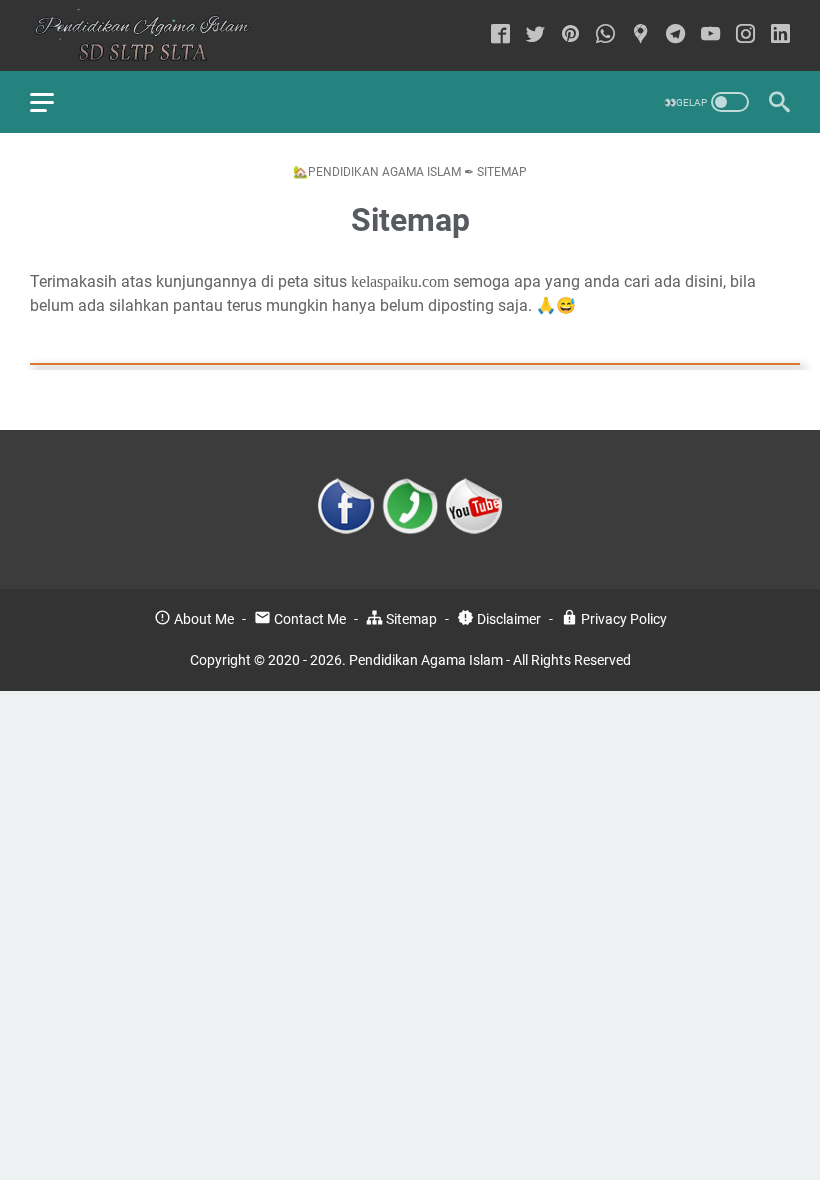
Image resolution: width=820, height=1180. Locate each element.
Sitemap (410, 619)
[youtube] (710, 35)
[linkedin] (780, 35)
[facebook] (500, 35)
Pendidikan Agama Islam (426, 660)
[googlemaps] (640, 35)
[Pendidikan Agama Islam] (154, 35)
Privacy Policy (622, 619)
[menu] (54, 102)
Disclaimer (507, 619)
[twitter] (535, 35)
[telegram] (675, 35)
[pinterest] (570, 35)
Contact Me (308, 619)
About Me (202, 619)
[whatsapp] (605, 35)
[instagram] (745, 35)
